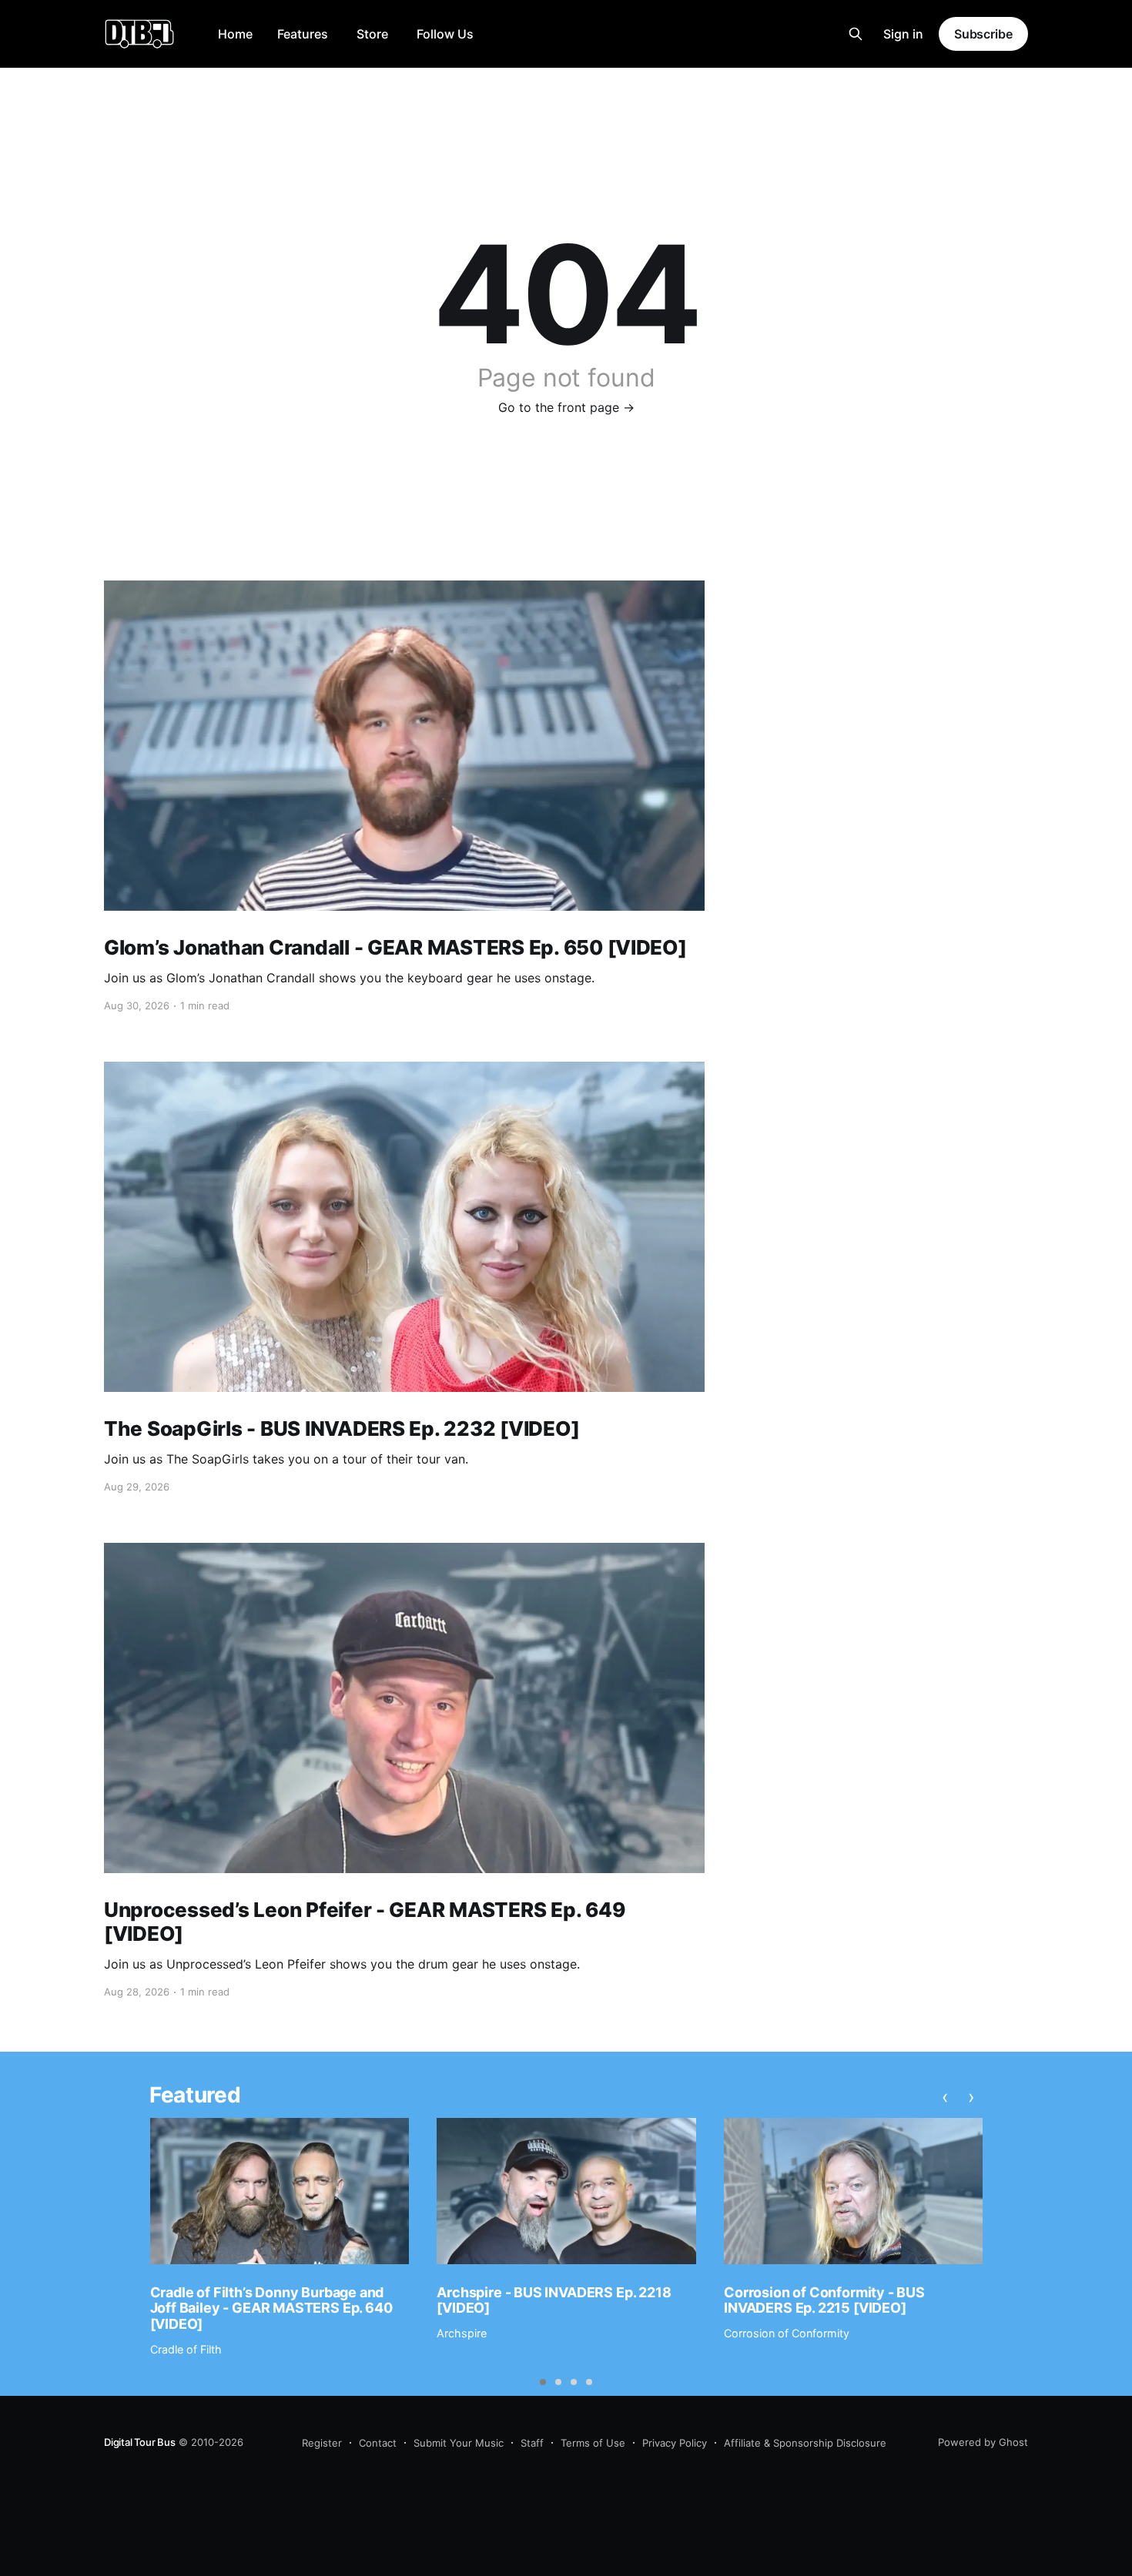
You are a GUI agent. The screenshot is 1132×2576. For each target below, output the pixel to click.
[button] (543, 2382)
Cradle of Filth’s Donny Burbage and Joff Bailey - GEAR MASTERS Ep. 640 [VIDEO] (271, 2308)
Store (372, 34)
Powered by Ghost (983, 2442)
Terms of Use (593, 2443)
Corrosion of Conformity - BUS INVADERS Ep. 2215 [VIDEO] (824, 2300)
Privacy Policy (675, 2443)
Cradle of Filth (186, 2349)
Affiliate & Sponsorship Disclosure (805, 2443)
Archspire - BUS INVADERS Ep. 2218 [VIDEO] (554, 2300)
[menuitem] (235, 34)
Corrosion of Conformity (787, 2333)
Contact (378, 2443)
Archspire (462, 2333)
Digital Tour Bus (140, 2442)
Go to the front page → (566, 407)
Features (303, 34)
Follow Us (445, 34)
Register (322, 2443)
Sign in (903, 34)
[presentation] (945, 2097)
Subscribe (983, 34)
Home (235, 34)
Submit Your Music (459, 2443)
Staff (532, 2443)
